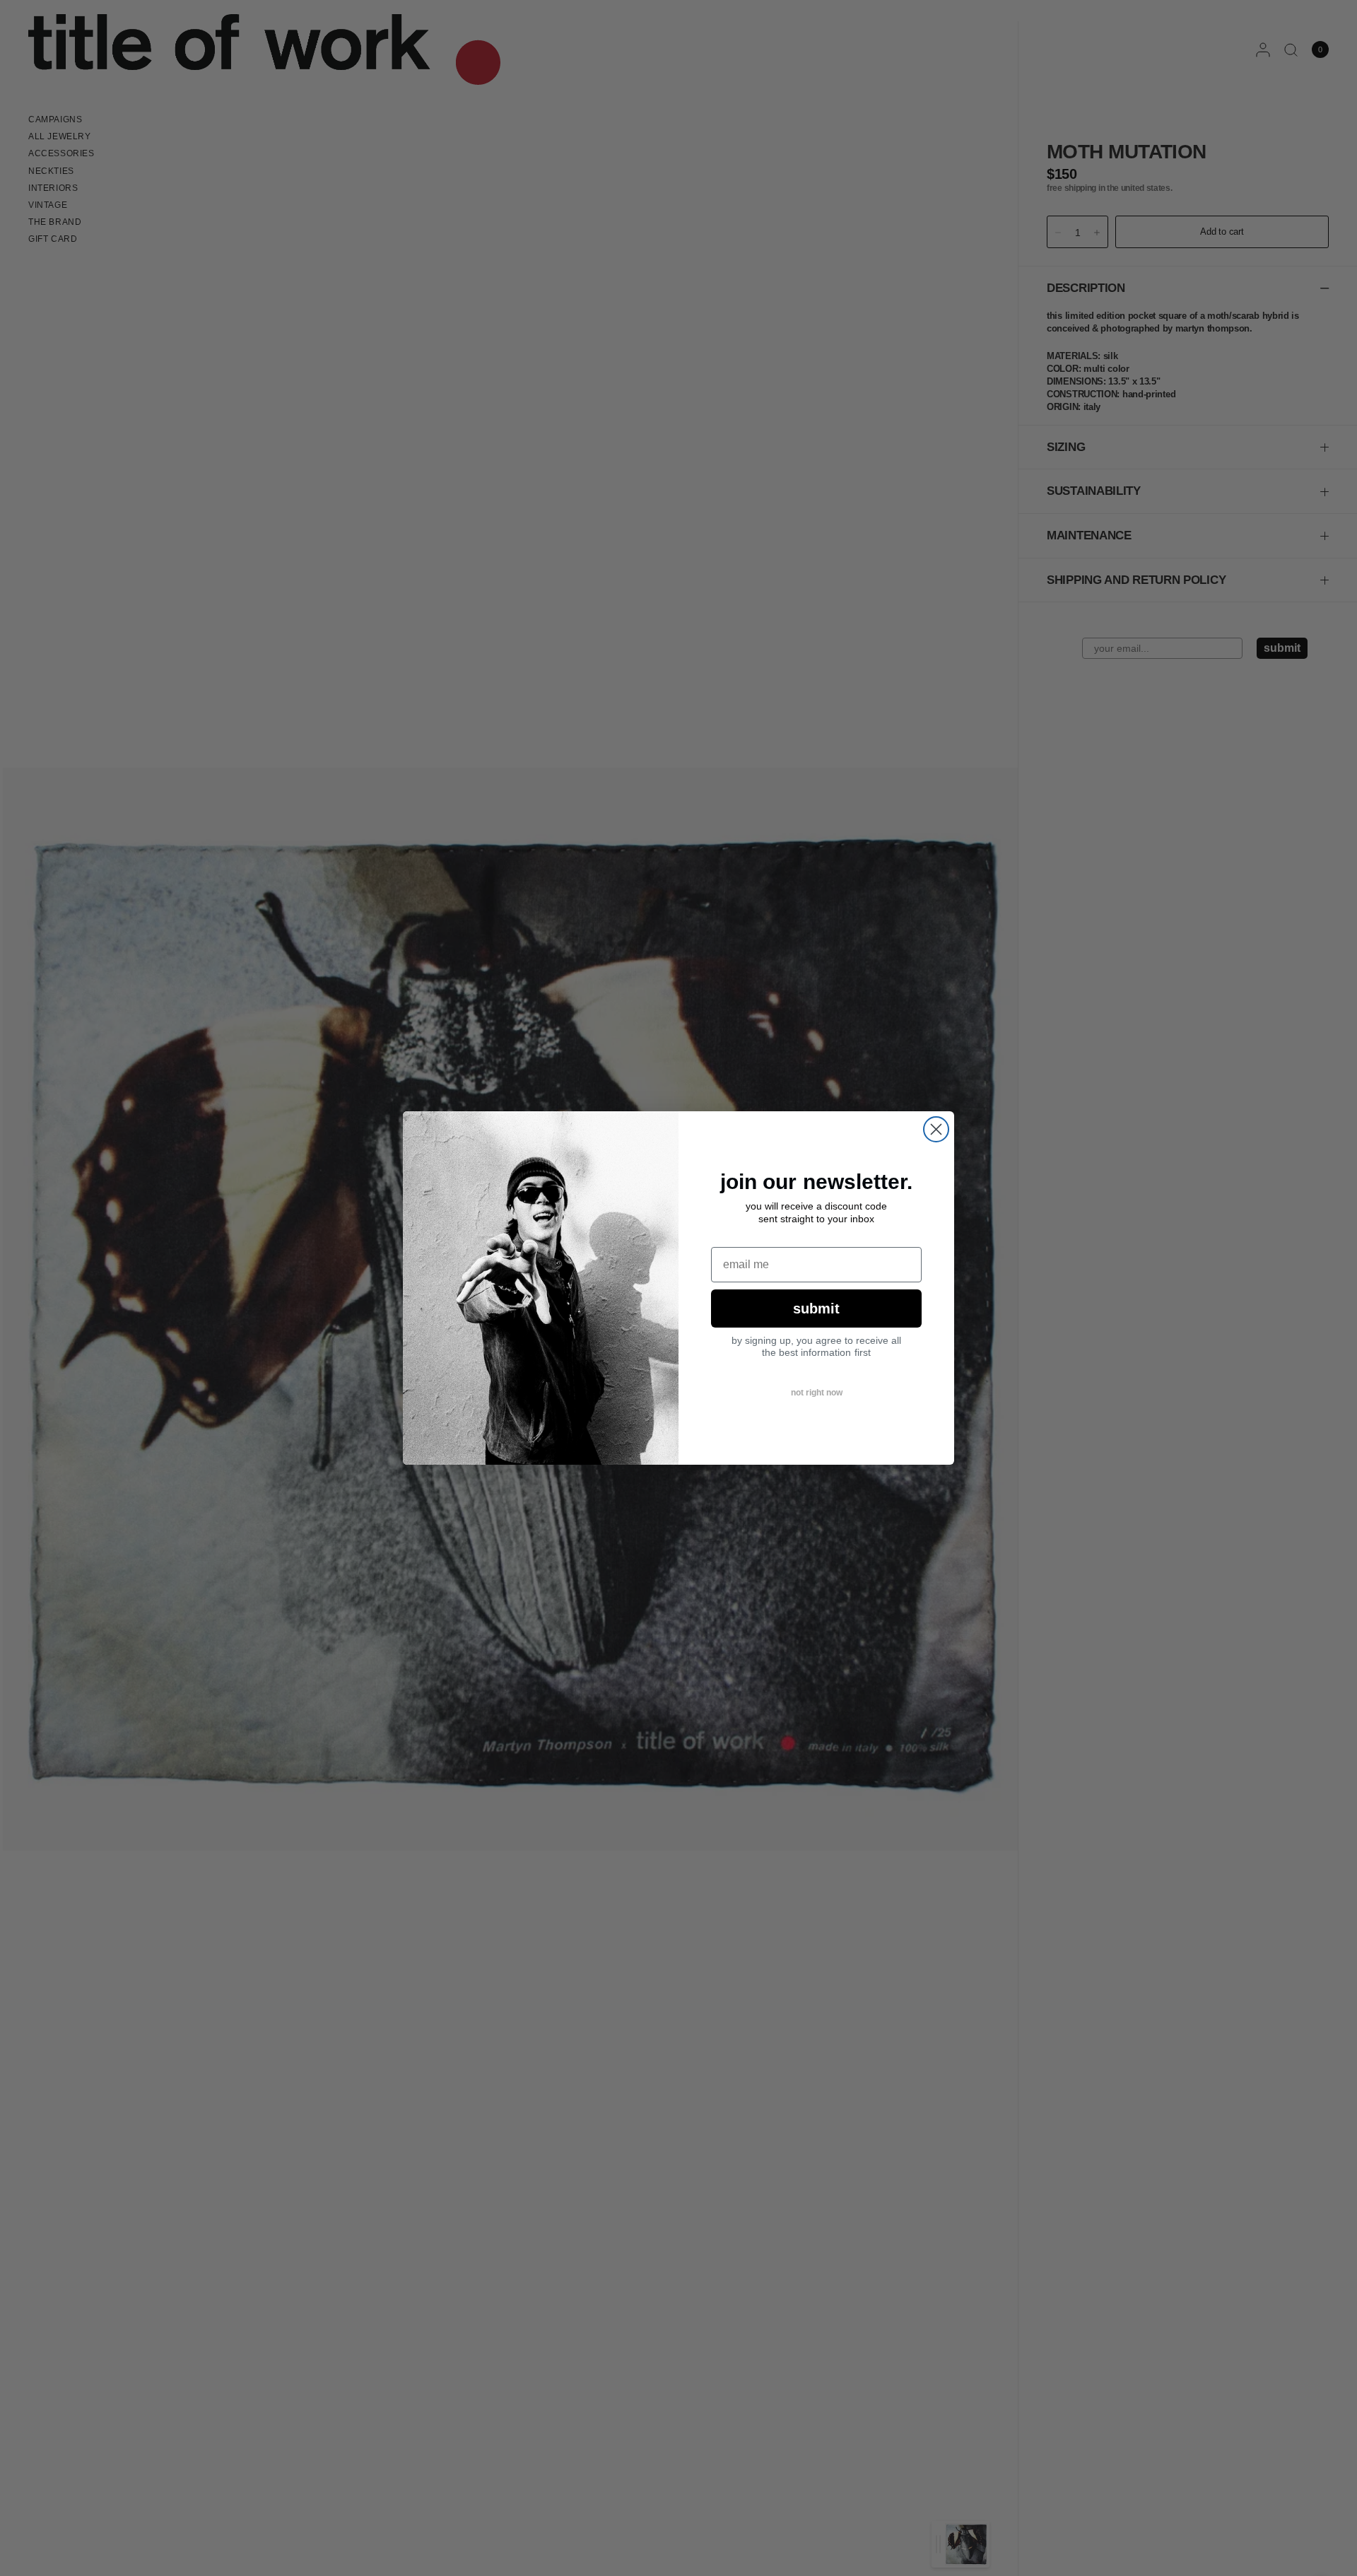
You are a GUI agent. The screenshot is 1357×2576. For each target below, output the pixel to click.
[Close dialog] (936, 1129)
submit (816, 1309)
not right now (817, 1393)
